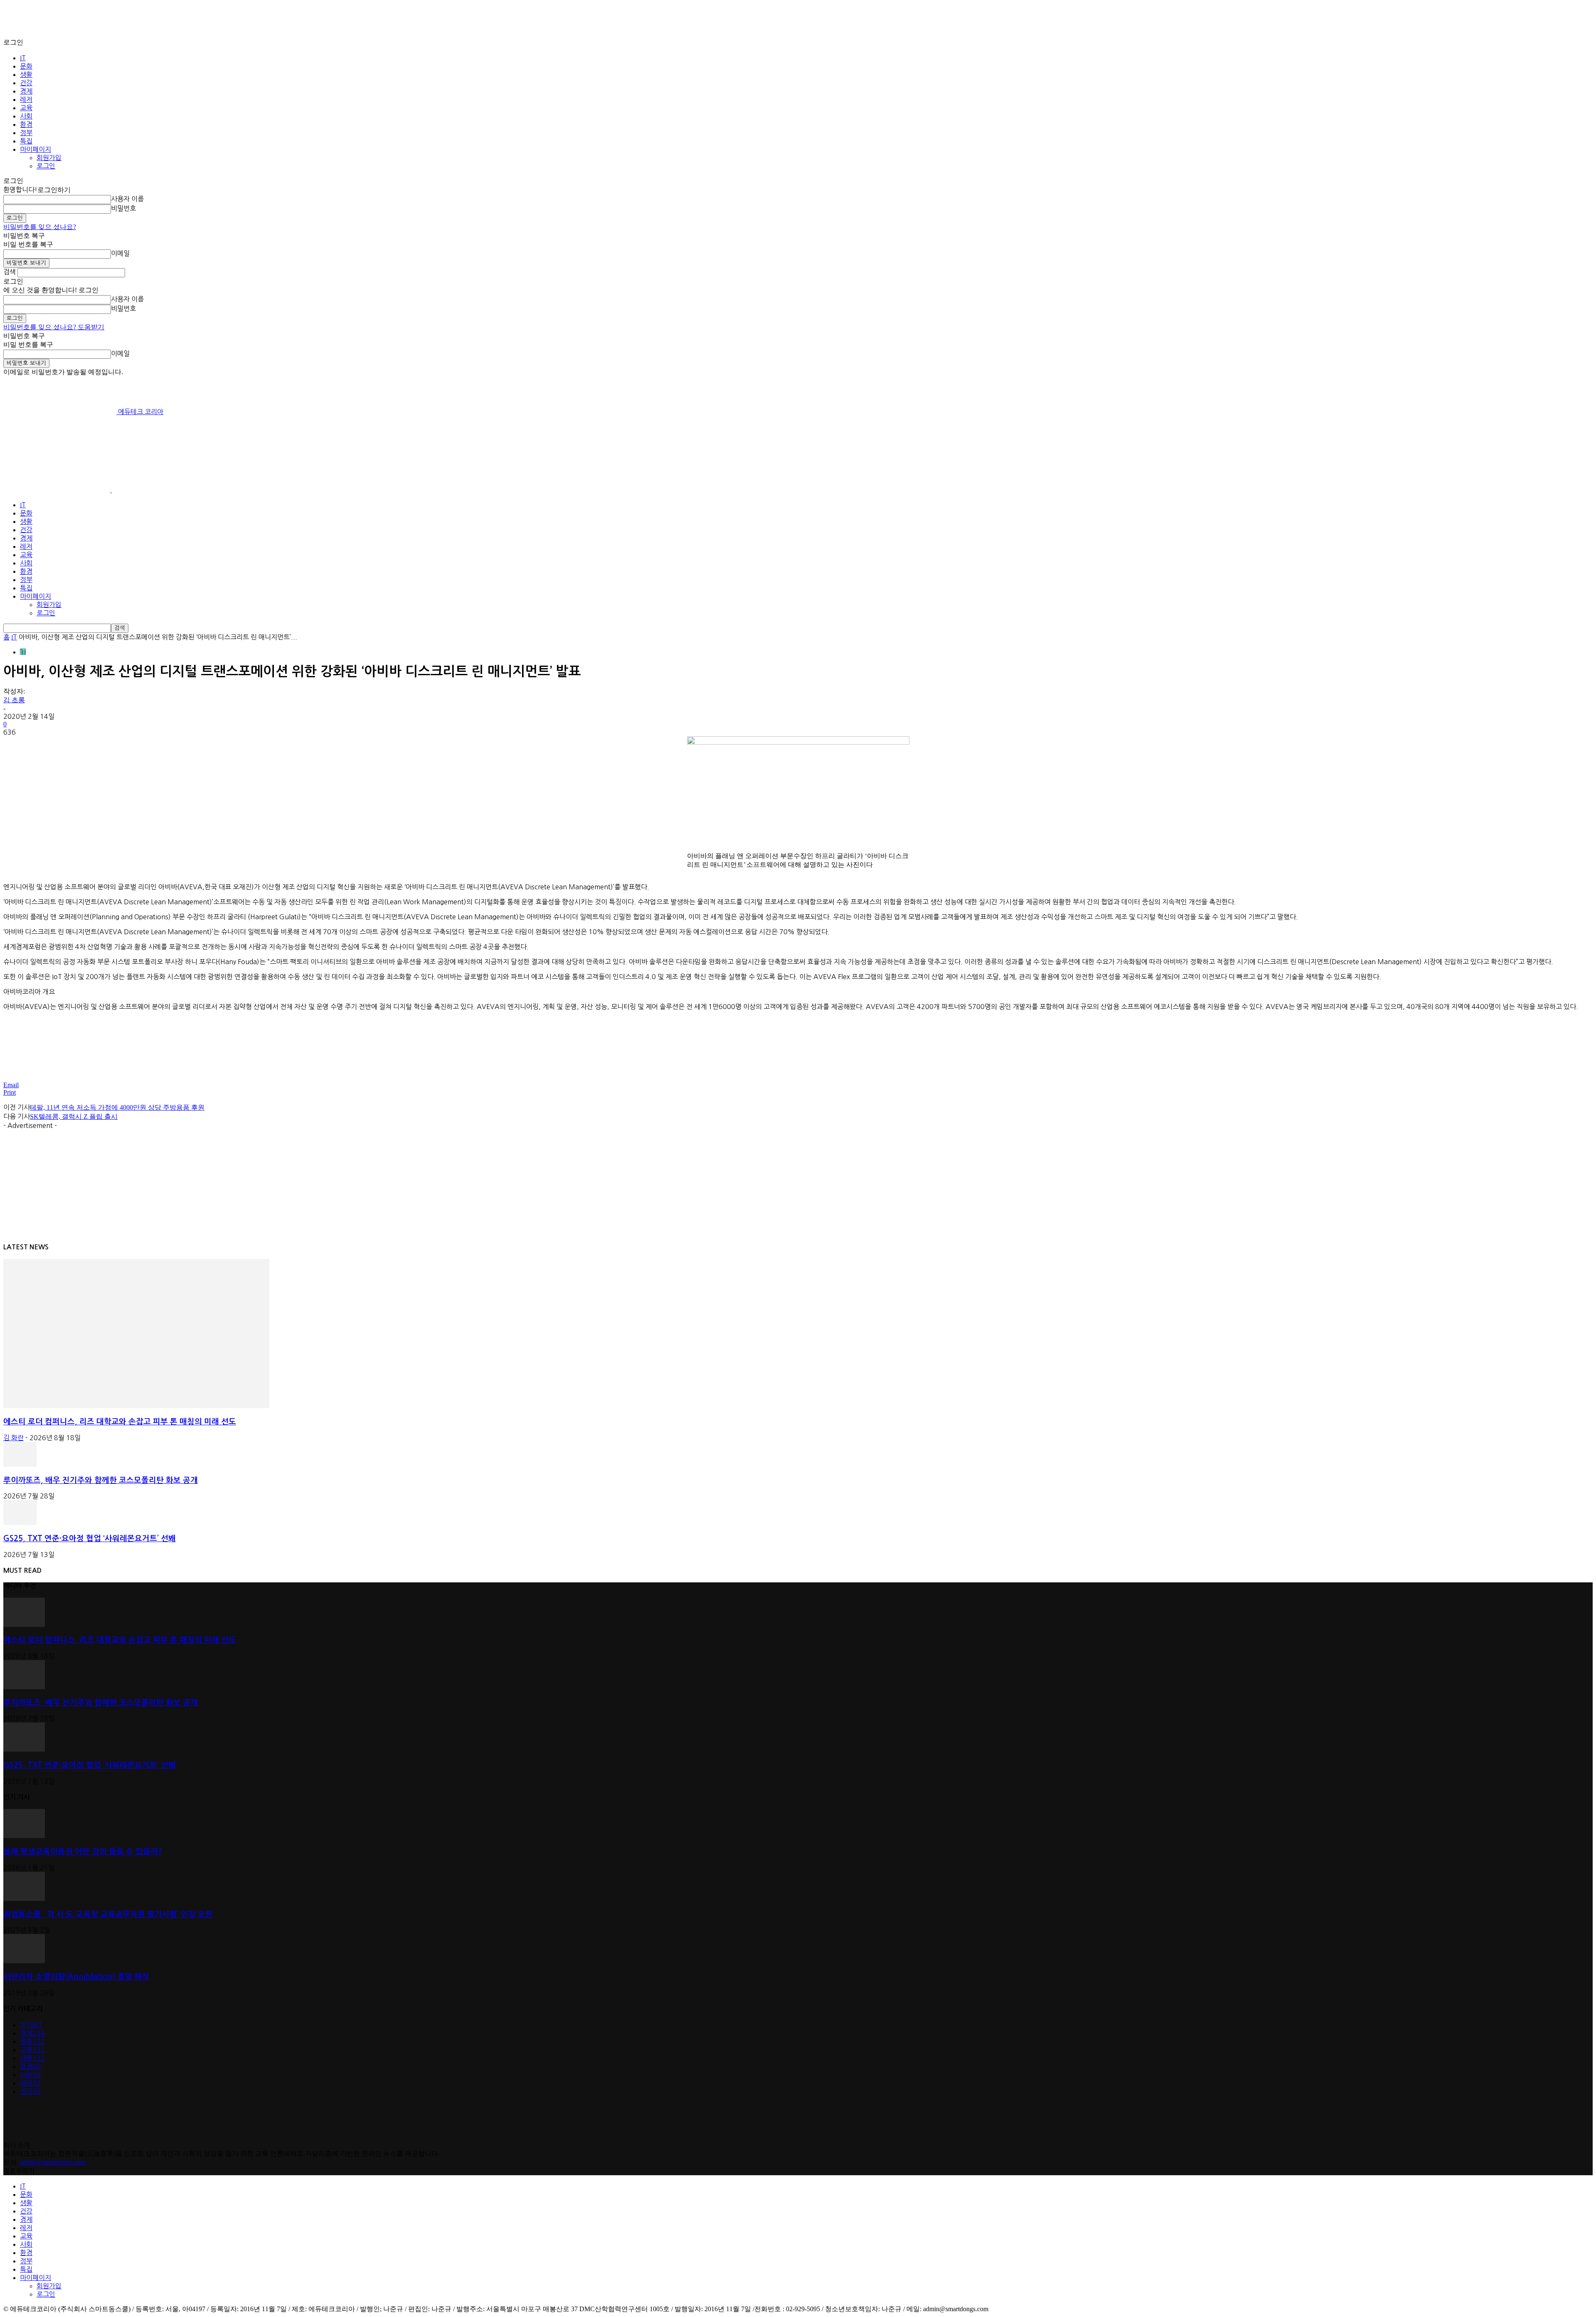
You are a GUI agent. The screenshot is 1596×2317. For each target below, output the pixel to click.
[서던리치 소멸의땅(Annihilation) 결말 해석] (24, 1961)
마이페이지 (36, 149)
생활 (26, 74)
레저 (26, 99)
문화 (26, 66)
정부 (26, 133)
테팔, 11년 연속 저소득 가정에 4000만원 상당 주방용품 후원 (117, 1107)
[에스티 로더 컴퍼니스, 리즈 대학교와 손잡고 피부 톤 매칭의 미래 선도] (136, 1406)
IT (23, 58)
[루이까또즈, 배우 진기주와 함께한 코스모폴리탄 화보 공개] (20, 1464)
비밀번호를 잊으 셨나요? (40, 227)
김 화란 (14, 1438)
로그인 (46, 166)
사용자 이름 (127, 199)
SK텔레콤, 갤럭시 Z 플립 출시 (74, 1117)
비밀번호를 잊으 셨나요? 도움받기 (54, 327)
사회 (26, 116)
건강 (26, 83)
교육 (26, 108)
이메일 (120, 253)
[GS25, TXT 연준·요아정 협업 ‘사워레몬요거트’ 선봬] (20, 1523)
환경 (26, 124)
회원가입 (49, 158)
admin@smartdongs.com (53, 2162)
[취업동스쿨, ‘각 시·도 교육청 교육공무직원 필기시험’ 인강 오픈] (24, 1899)
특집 (26, 141)
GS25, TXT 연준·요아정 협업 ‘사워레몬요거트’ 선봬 (90, 1538)
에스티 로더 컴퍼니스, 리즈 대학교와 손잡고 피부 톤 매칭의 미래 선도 (120, 1422)
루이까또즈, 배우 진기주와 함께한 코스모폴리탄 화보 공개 (101, 1480)
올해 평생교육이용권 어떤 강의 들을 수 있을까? (83, 1852)
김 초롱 (14, 700)
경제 (26, 91)
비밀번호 (123, 208)
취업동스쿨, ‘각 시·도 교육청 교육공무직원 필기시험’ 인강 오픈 (108, 1914)
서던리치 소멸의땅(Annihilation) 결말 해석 (76, 1977)
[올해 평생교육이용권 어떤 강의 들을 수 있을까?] (24, 1836)
